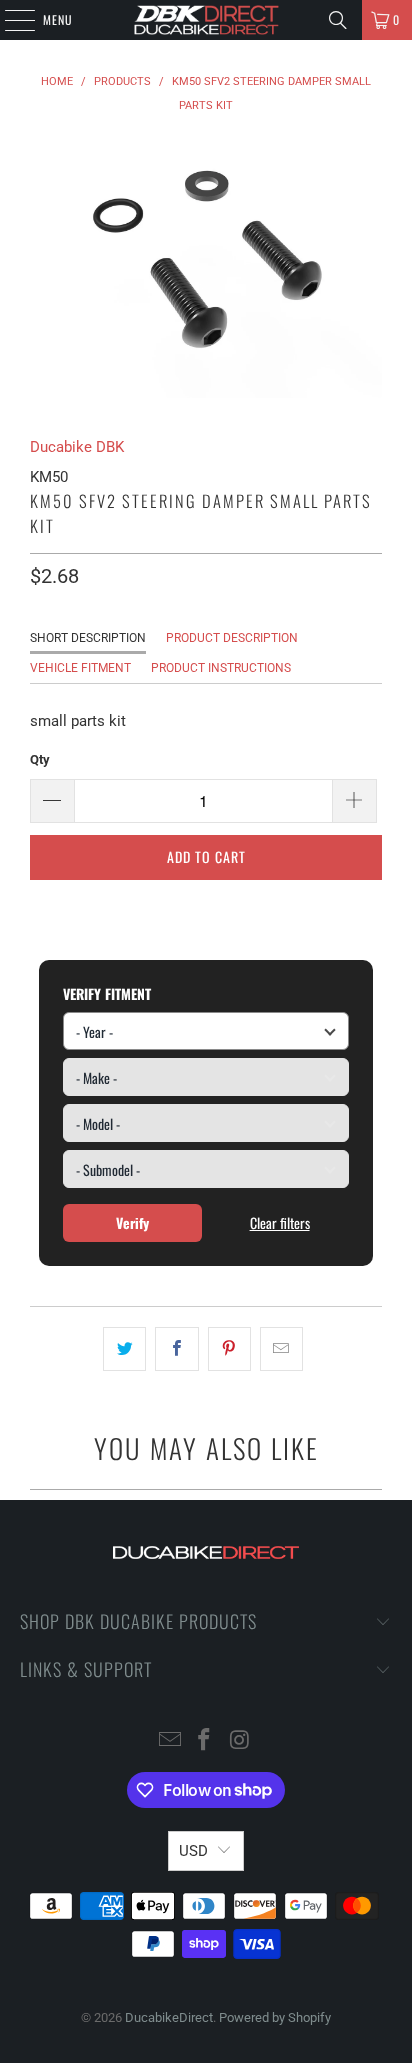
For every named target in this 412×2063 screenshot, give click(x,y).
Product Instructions (221, 668)
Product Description (232, 638)
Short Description (88, 638)
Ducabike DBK (77, 447)
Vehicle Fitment (80, 668)
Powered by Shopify (275, 2017)
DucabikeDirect (169, 2017)
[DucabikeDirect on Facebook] (205, 1741)
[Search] (338, 20)
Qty (40, 759)
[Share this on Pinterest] (229, 1349)
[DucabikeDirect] (206, 20)
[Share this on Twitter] (124, 1349)
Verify (132, 1222)
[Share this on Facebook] (176, 1349)
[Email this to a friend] (281, 1349)
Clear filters (280, 1222)
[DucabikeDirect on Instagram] (240, 1741)
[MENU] (9, 20)
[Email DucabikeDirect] (170, 1741)
